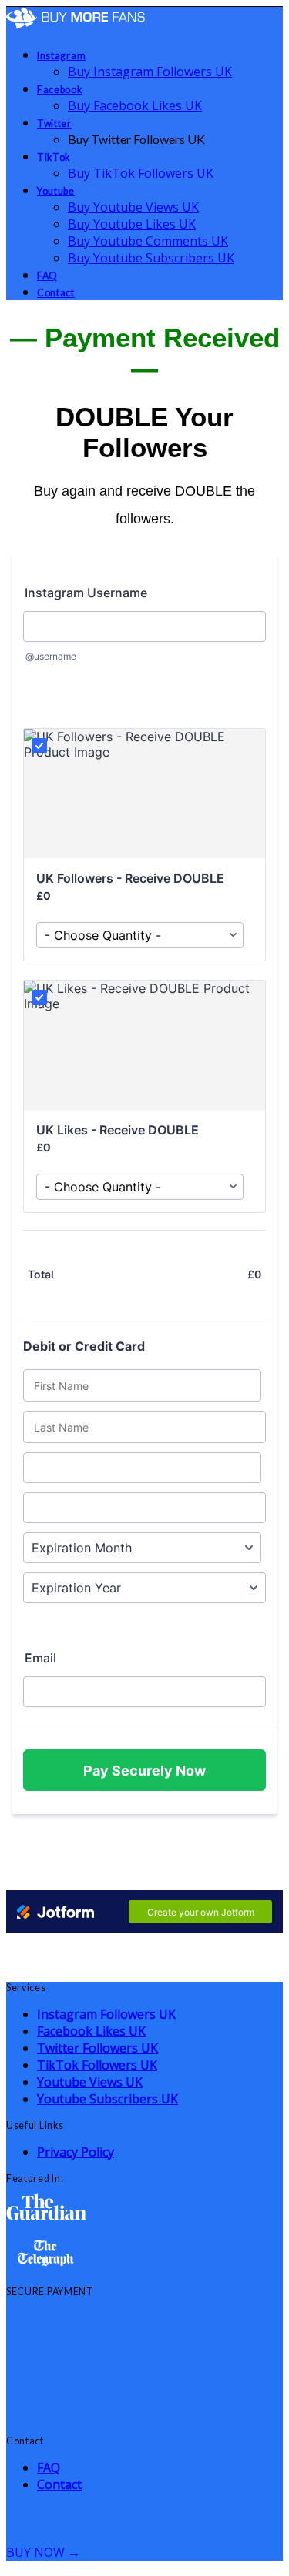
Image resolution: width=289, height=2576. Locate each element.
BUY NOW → (43, 2552)
